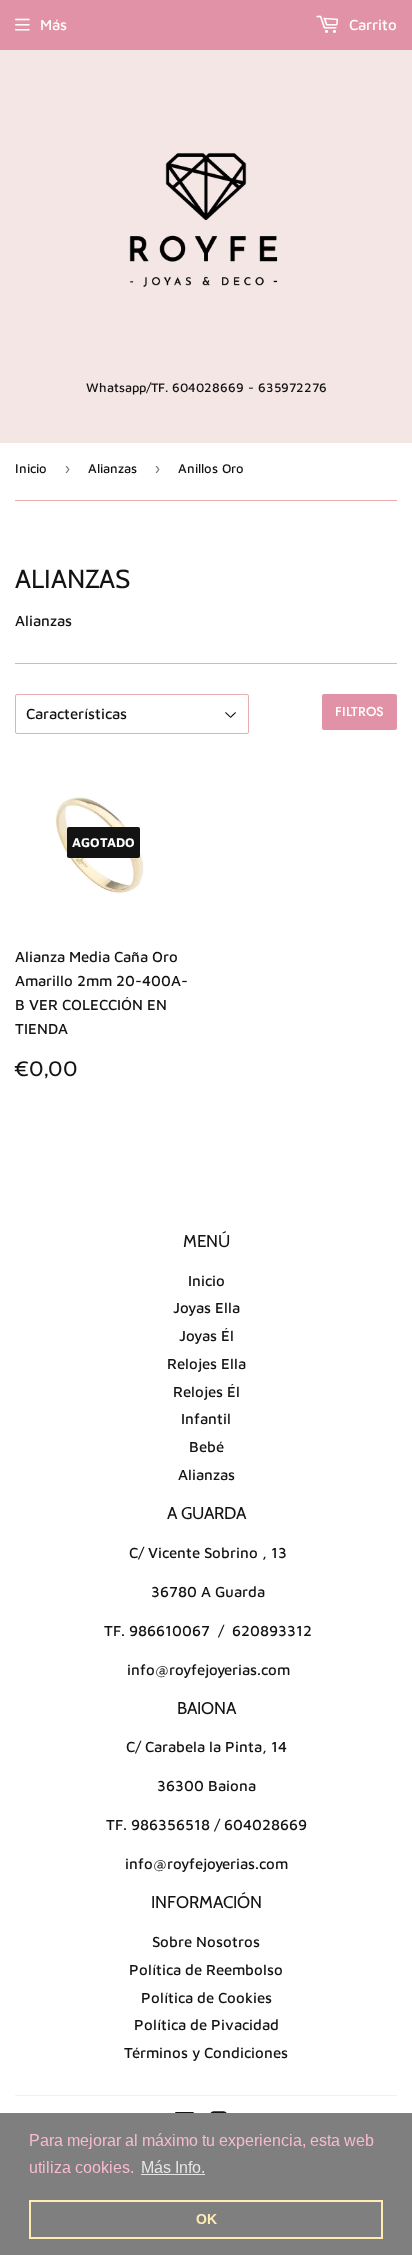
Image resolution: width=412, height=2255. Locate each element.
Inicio (31, 468)
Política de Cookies (206, 1997)
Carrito (371, 24)
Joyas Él (206, 1335)
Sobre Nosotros (206, 1941)
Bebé (206, 1446)
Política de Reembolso (206, 1969)
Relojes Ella (206, 1363)
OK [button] (206, 2219)
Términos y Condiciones (206, 2052)
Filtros (359, 711)
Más (53, 24)
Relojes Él (206, 1391)
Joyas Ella (206, 1307)
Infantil (206, 1418)
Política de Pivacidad (206, 2024)
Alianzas (112, 468)
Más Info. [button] (173, 2167)
